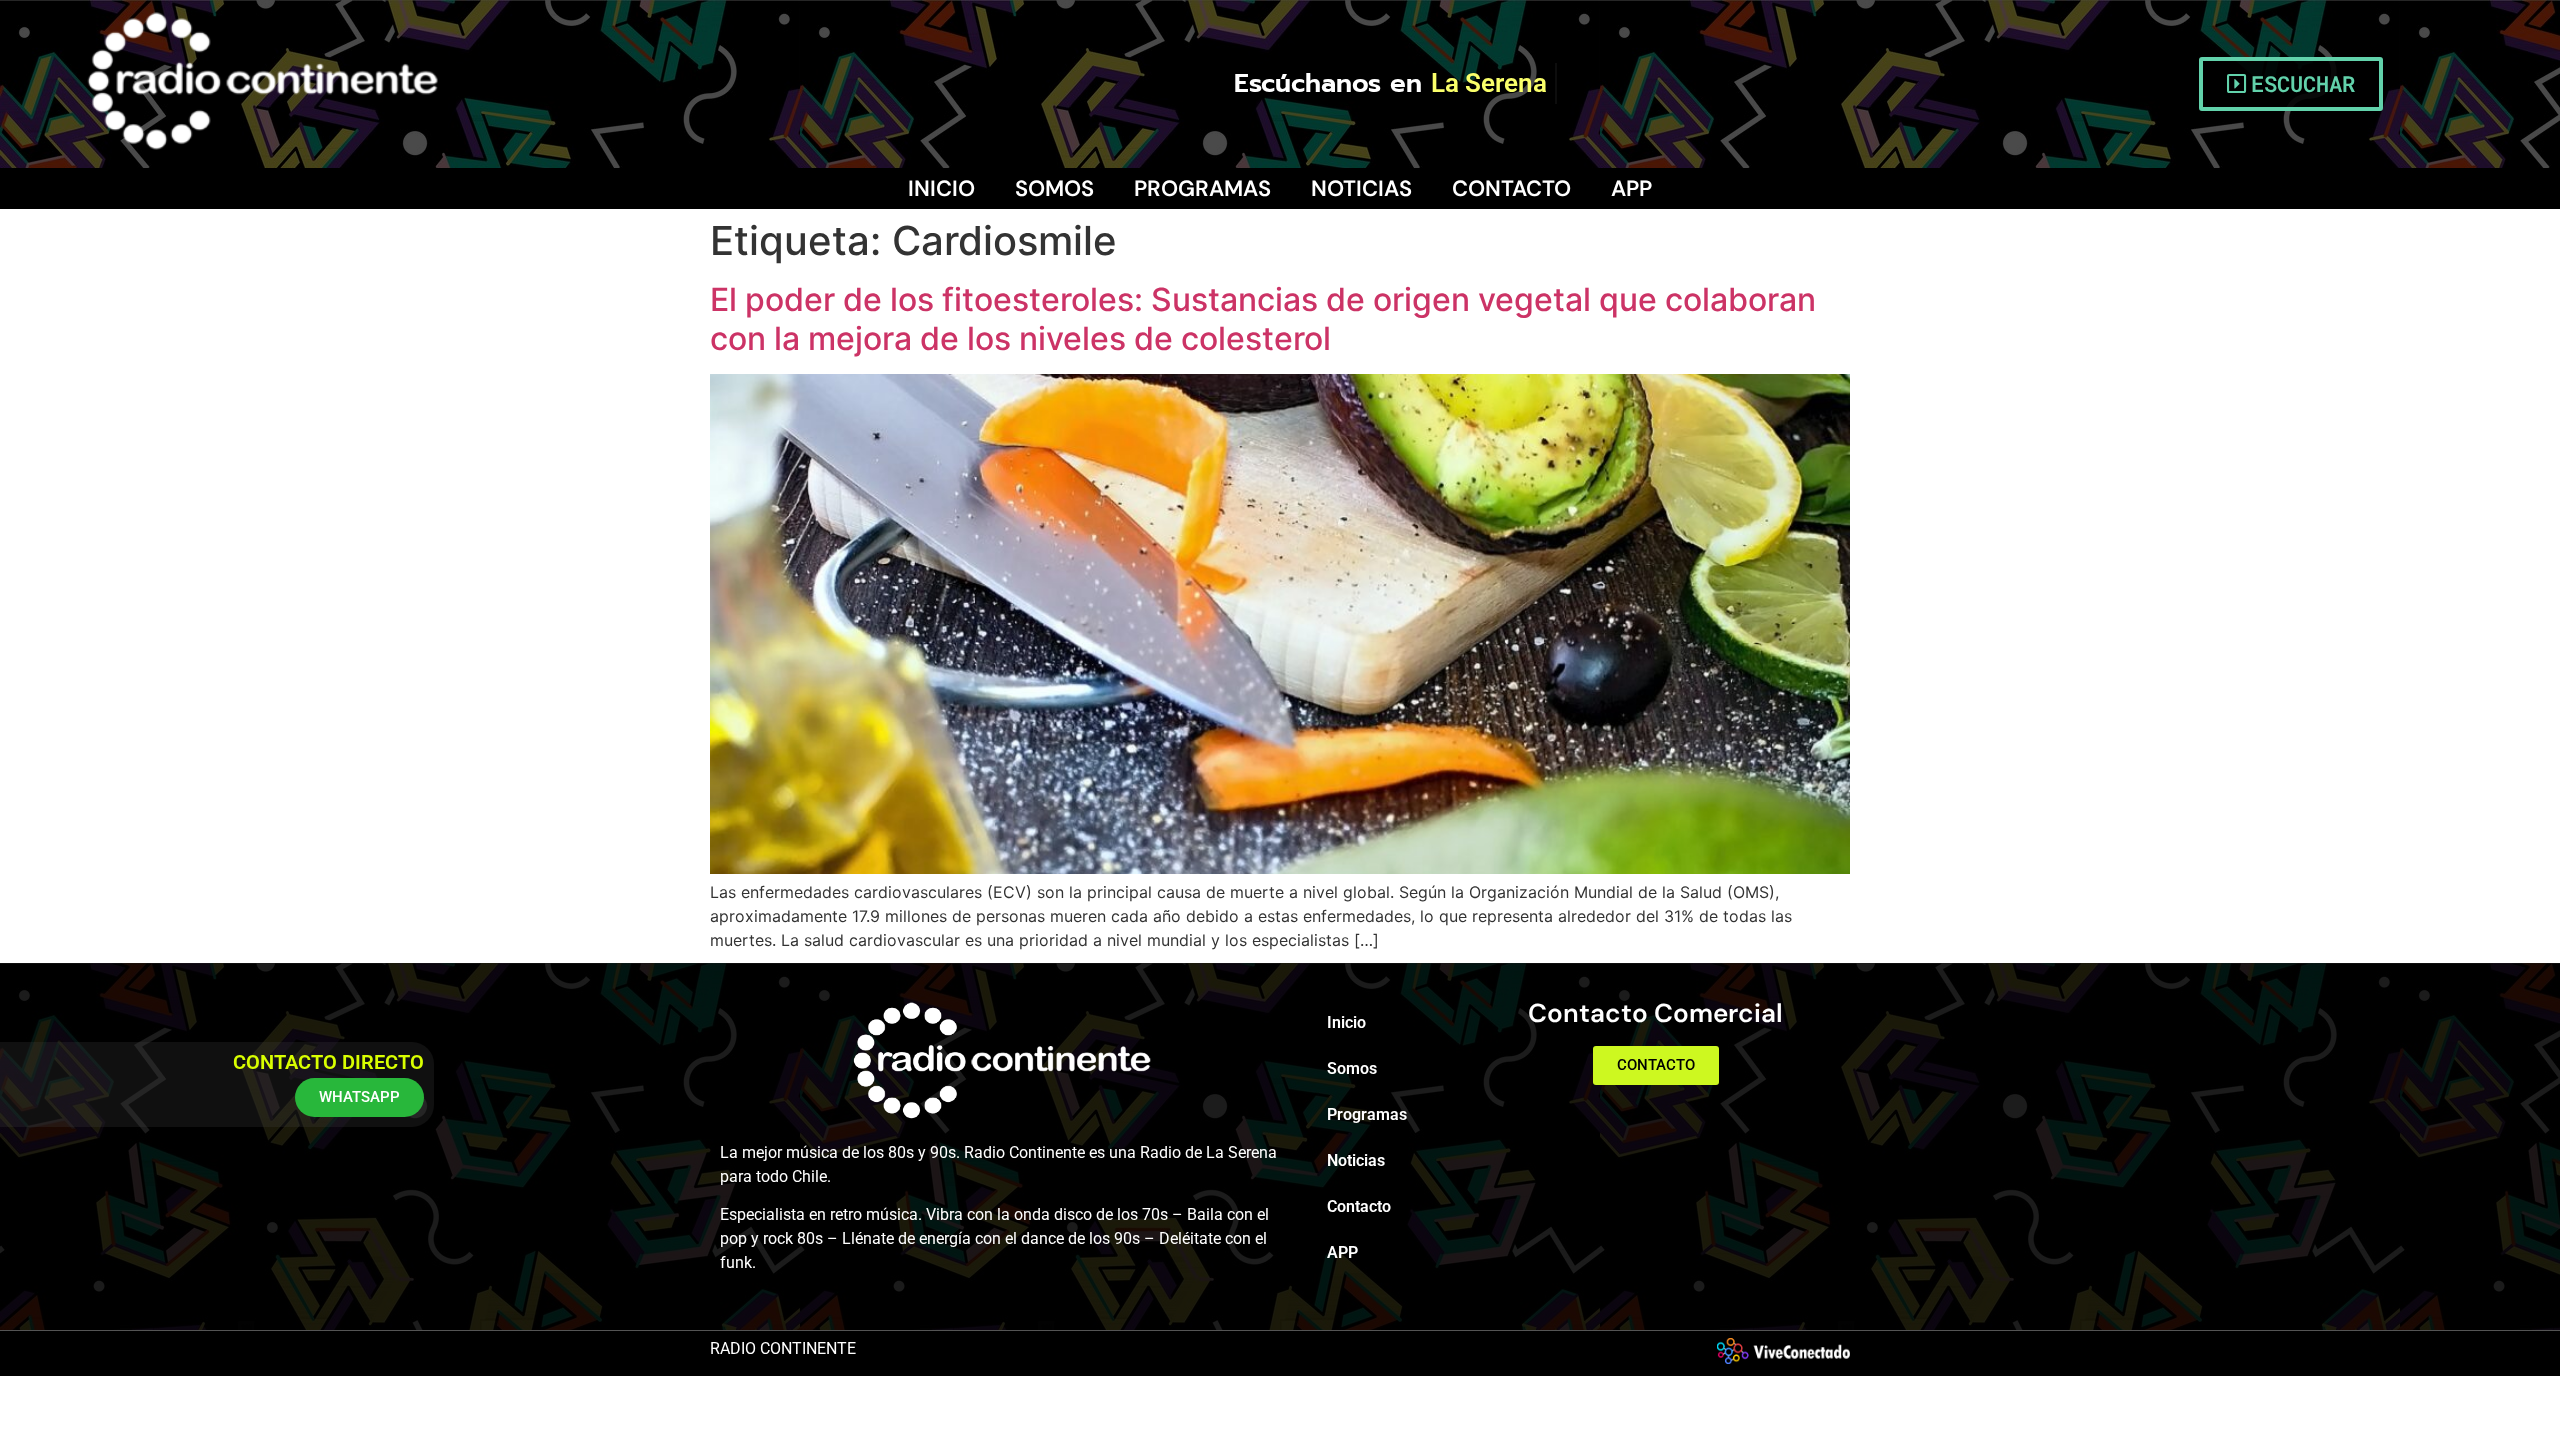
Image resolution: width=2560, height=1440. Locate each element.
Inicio (941, 188)
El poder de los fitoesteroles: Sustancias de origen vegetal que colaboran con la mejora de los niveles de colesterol (1263, 318)
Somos (1054, 188)
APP (1631, 188)
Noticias (1361, 188)
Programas (1202, 188)
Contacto (1511, 188)
